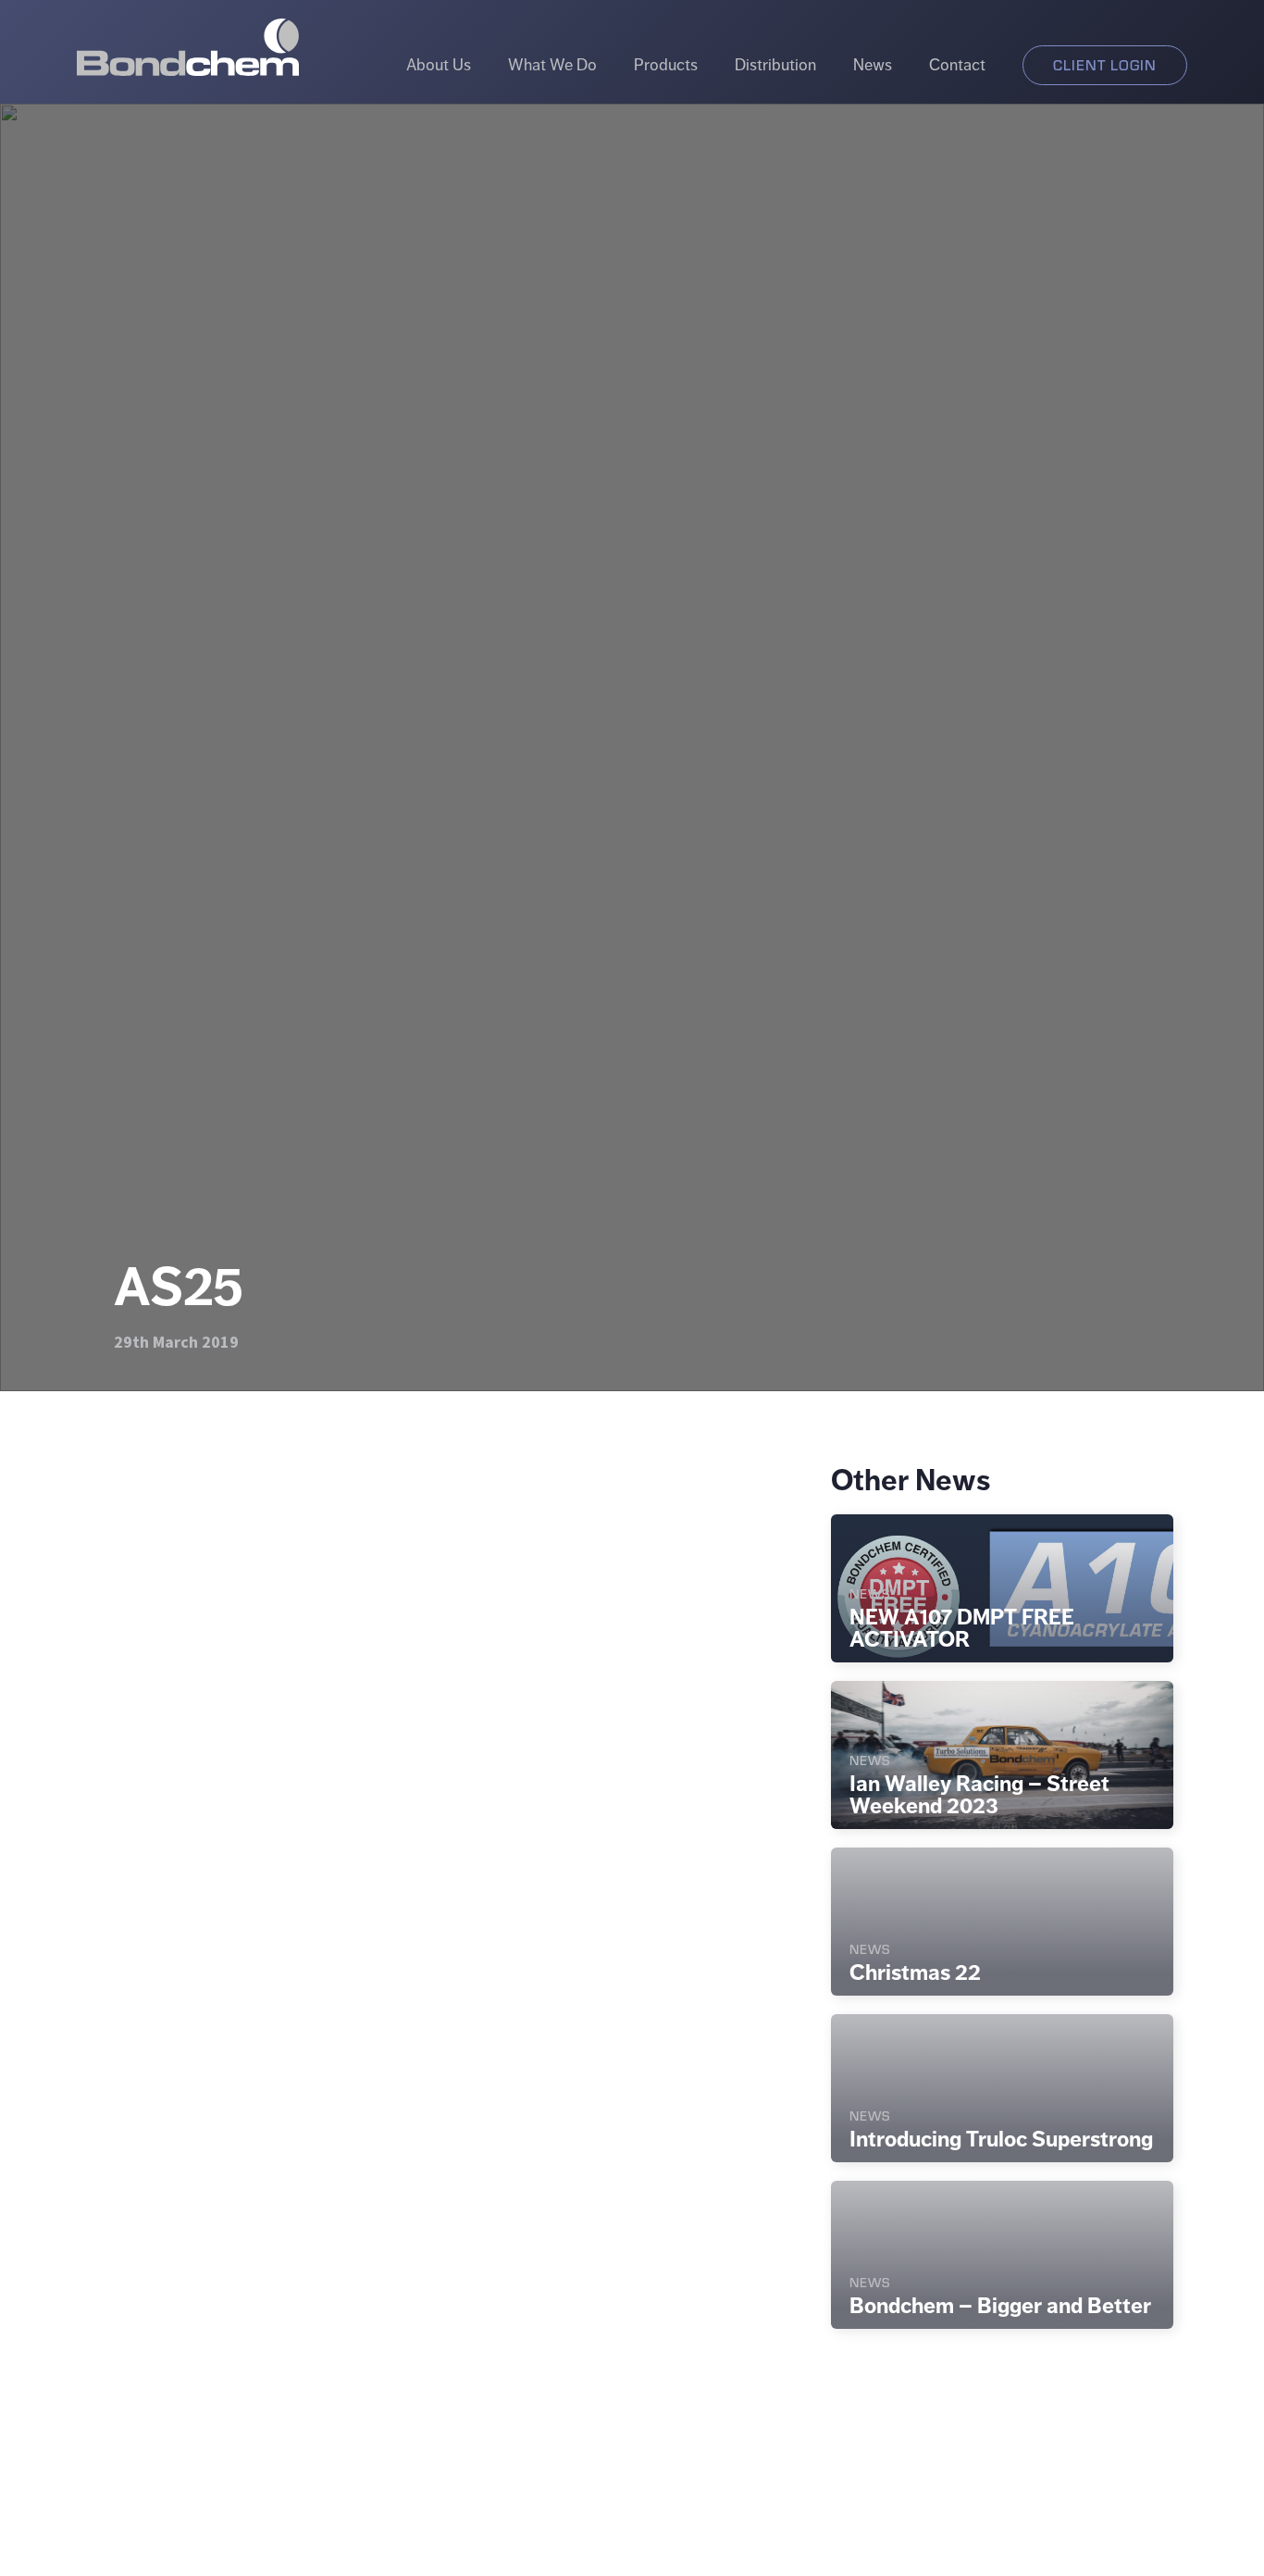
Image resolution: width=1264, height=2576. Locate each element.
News (873, 65)
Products (666, 65)
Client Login (1105, 64)
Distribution (775, 65)
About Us (439, 65)
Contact (957, 65)
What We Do (552, 65)
